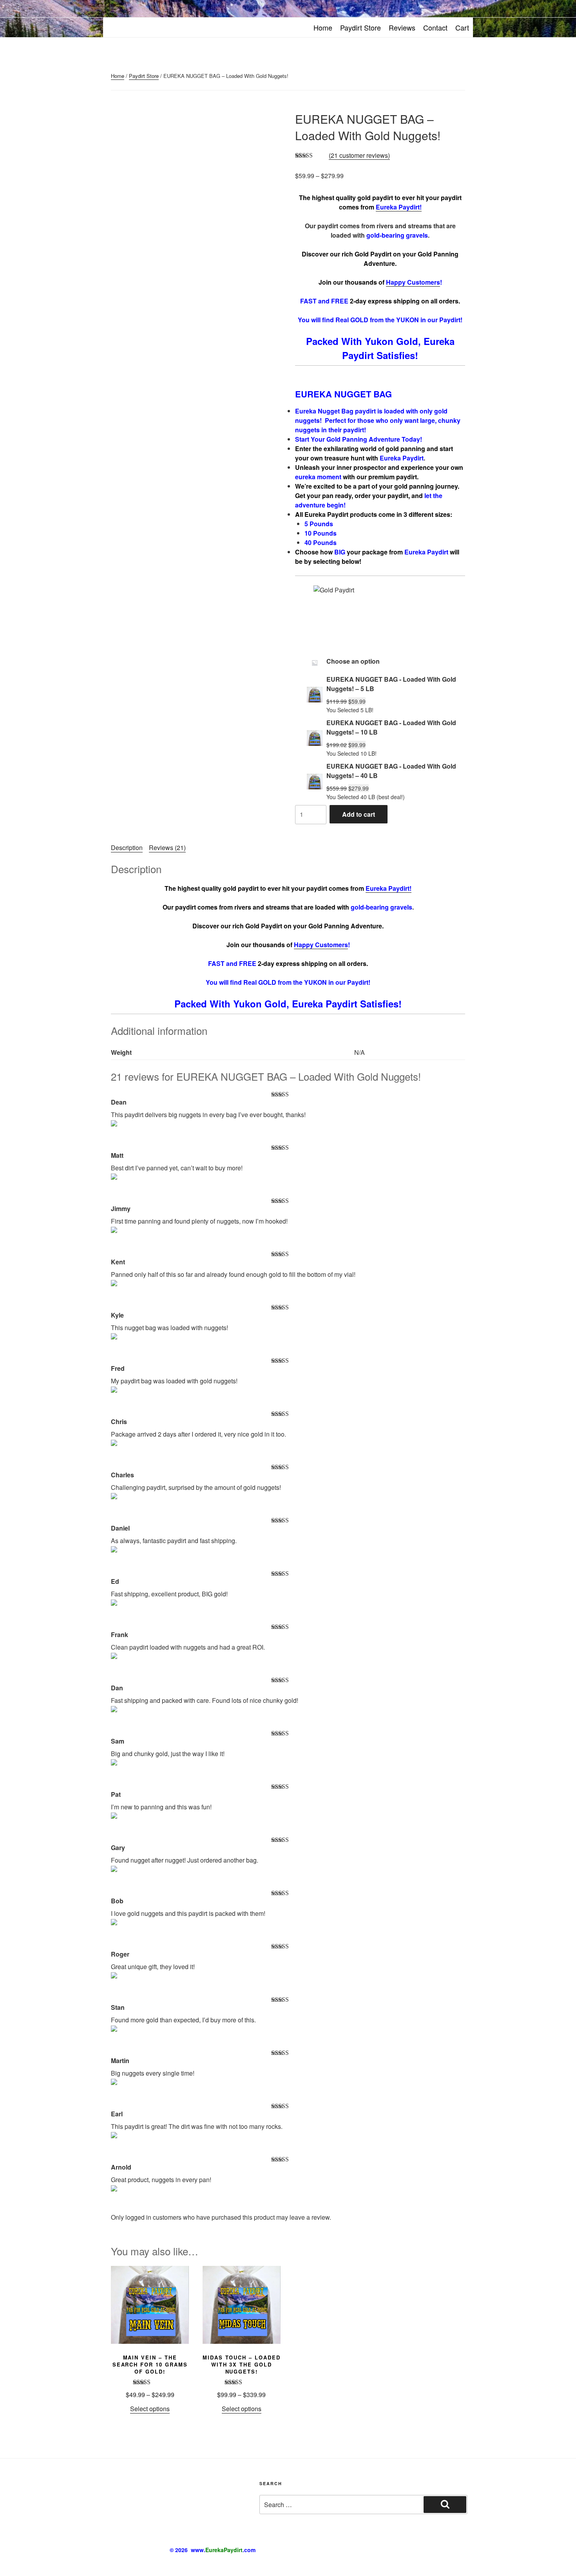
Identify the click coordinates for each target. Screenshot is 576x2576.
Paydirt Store (360, 27)
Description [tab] (127, 848)
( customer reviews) (359, 155)
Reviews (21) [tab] (167, 848)
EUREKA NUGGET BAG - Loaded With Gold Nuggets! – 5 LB (391, 684)
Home (323, 27)
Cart (462, 27)
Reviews (402, 27)
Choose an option (353, 661)
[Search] (445, 2504)
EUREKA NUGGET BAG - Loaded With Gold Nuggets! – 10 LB (391, 727)
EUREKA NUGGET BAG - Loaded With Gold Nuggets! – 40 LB (391, 771)
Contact (435, 27)
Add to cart (359, 814)
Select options (150, 2409)
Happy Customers (413, 282)
